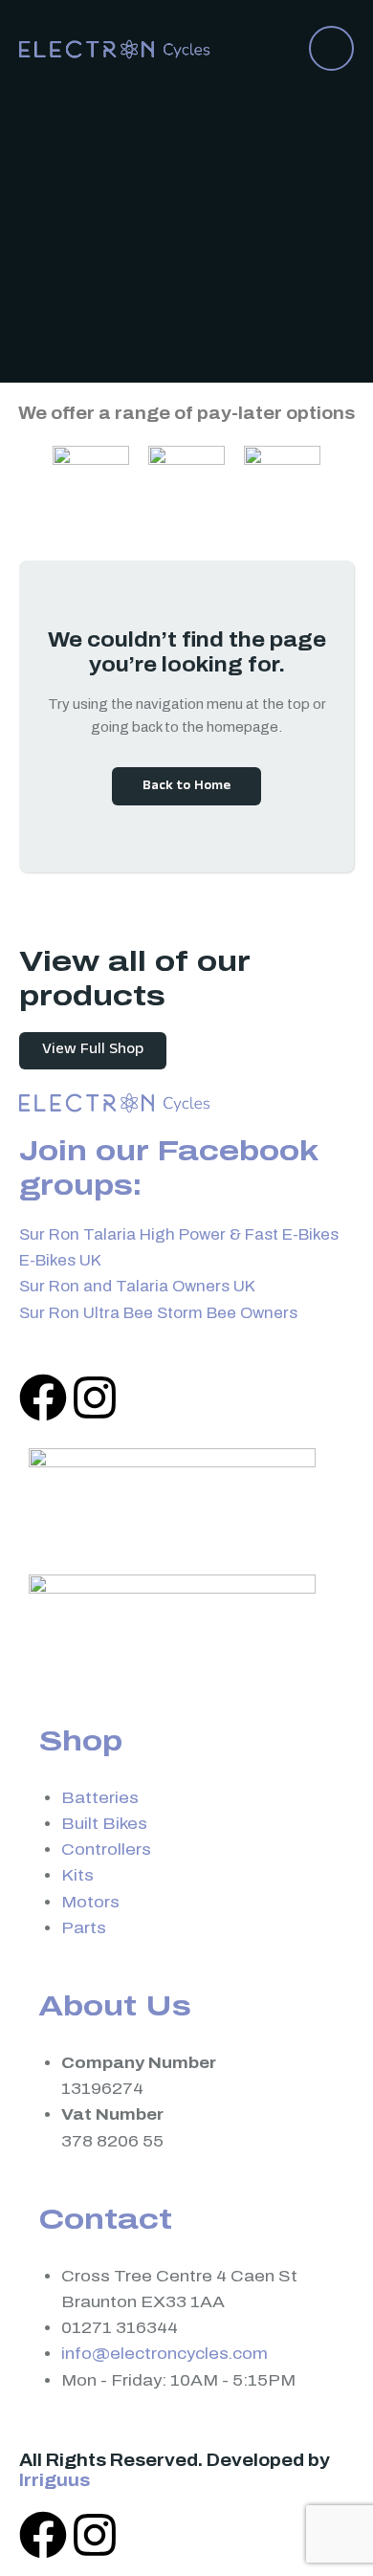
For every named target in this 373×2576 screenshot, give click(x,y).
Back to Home (186, 787)
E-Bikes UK (60, 1260)
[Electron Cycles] (115, 47)
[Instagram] (95, 1398)
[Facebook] (43, 1398)
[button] (331, 48)
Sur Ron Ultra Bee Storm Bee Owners (158, 1313)
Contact (105, 2219)
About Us (115, 2006)
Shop (80, 1741)
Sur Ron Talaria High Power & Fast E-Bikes (179, 1234)
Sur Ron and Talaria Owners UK (137, 1286)
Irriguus (55, 2480)
